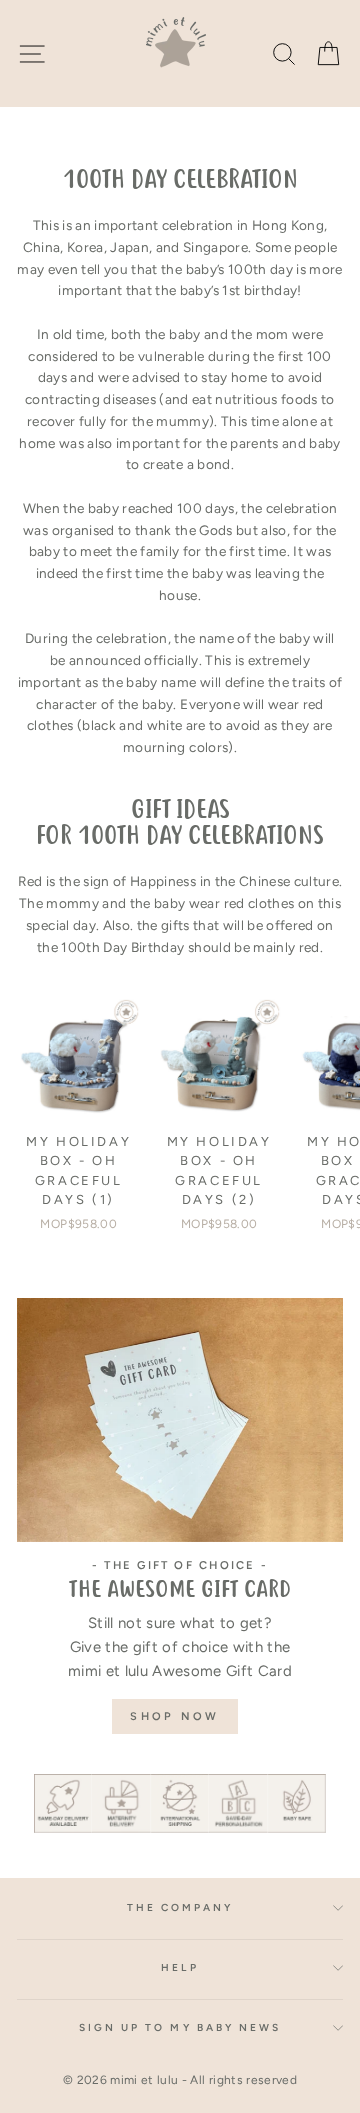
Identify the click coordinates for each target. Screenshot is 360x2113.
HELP (179, 1967)
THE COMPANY (180, 1907)
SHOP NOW (174, 1716)
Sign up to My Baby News (180, 2027)
